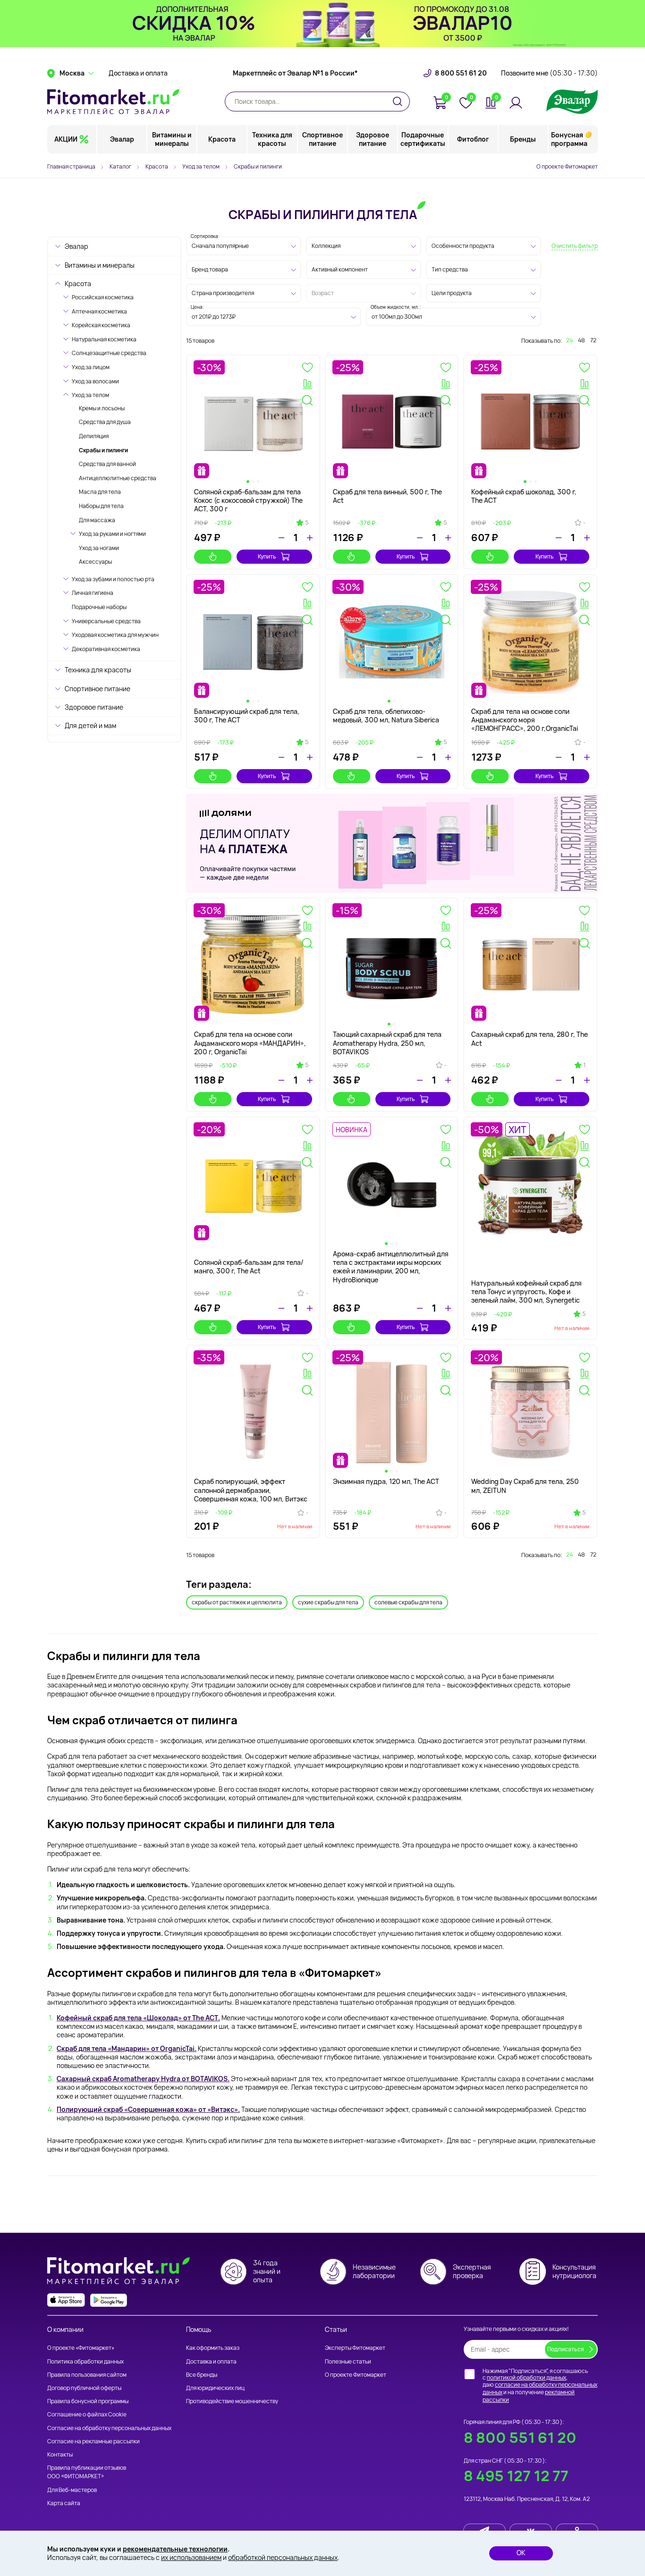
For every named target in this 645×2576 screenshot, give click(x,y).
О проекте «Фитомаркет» (81, 2348)
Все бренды (202, 2375)
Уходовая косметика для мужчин (115, 635)
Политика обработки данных (85, 2361)
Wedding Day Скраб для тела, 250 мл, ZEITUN (525, 1486)
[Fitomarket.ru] (113, 102)
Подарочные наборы (99, 607)
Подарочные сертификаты (423, 139)
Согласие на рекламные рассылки (93, 2441)
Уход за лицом (91, 367)
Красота (222, 139)
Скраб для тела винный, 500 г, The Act (387, 496)
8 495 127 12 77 (516, 2476)
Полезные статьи (348, 2361)
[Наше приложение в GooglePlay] (109, 2300)
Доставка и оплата (138, 73)
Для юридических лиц (215, 2388)
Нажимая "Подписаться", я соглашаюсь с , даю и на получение (540, 2385)
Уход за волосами (95, 381)
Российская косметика (103, 297)
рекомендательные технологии (175, 2549)
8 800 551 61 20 (461, 73)
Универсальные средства (106, 621)
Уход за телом (90, 395)
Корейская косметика (101, 325)
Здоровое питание (373, 139)
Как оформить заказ (213, 2348)
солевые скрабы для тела (408, 1602)
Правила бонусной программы (88, 2401)
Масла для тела (100, 492)
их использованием (191, 2557)
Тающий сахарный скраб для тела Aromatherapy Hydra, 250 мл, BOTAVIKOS (387, 1043)
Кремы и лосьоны (102, 408)
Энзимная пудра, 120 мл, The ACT (386, 1481)
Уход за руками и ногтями (112, 534)
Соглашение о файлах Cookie (87, 2414)
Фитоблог (473, 139)
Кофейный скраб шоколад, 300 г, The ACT (524, 496)
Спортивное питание (322, 139)
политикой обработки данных (526, 2377)
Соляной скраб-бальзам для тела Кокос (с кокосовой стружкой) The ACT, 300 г (248, 500)
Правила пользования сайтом (87, 2375)
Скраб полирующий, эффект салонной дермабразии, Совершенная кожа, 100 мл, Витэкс (251, 1490)
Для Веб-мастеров (72, 2490)
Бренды (523, 139)
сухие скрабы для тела (328, 1602)
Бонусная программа (569, 139)
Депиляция (94, 436)
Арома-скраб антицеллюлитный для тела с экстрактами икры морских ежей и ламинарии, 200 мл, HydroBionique (391, 1267)
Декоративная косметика (106, 649)
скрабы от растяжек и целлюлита (237, 1602)
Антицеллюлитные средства (118, 478)
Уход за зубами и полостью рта (113, 579)
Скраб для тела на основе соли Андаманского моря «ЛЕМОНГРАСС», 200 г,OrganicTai (525, 720)
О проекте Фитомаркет (567, 166)
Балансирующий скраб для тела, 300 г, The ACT (247, 716)
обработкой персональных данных (283, 2557)
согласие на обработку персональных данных (540, 2388)
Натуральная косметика (104, 339)
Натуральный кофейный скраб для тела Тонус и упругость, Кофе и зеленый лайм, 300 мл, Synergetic (526, 1292)
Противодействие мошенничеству (232, 2401)
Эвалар (122, 139)
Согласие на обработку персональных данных (109, 2428)
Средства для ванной (107, 464)
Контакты (60, 2454)
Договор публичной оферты (84, 2388)
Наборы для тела (101, 506)
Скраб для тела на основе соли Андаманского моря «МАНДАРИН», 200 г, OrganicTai (250, 1043)
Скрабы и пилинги (103, 450)
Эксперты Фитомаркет (355, 2348)
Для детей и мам (90, 725)
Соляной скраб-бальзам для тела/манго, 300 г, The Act (249, 1267)
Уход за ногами (99, 548)
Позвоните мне (549, 73)
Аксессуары (95, 562)
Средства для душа (105, 422)
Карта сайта (64, 2503)
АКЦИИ (66, 139)
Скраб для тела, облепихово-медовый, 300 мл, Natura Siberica (386, 716)
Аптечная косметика (99, 311)
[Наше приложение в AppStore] (66, 2300)
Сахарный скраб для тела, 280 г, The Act (530, 1038)
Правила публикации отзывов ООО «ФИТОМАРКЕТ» (87, 2472)
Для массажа (97, 520)
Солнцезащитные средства (109, 353)
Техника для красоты (272, 139)
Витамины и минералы (172, 139)
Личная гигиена (93, 593)
